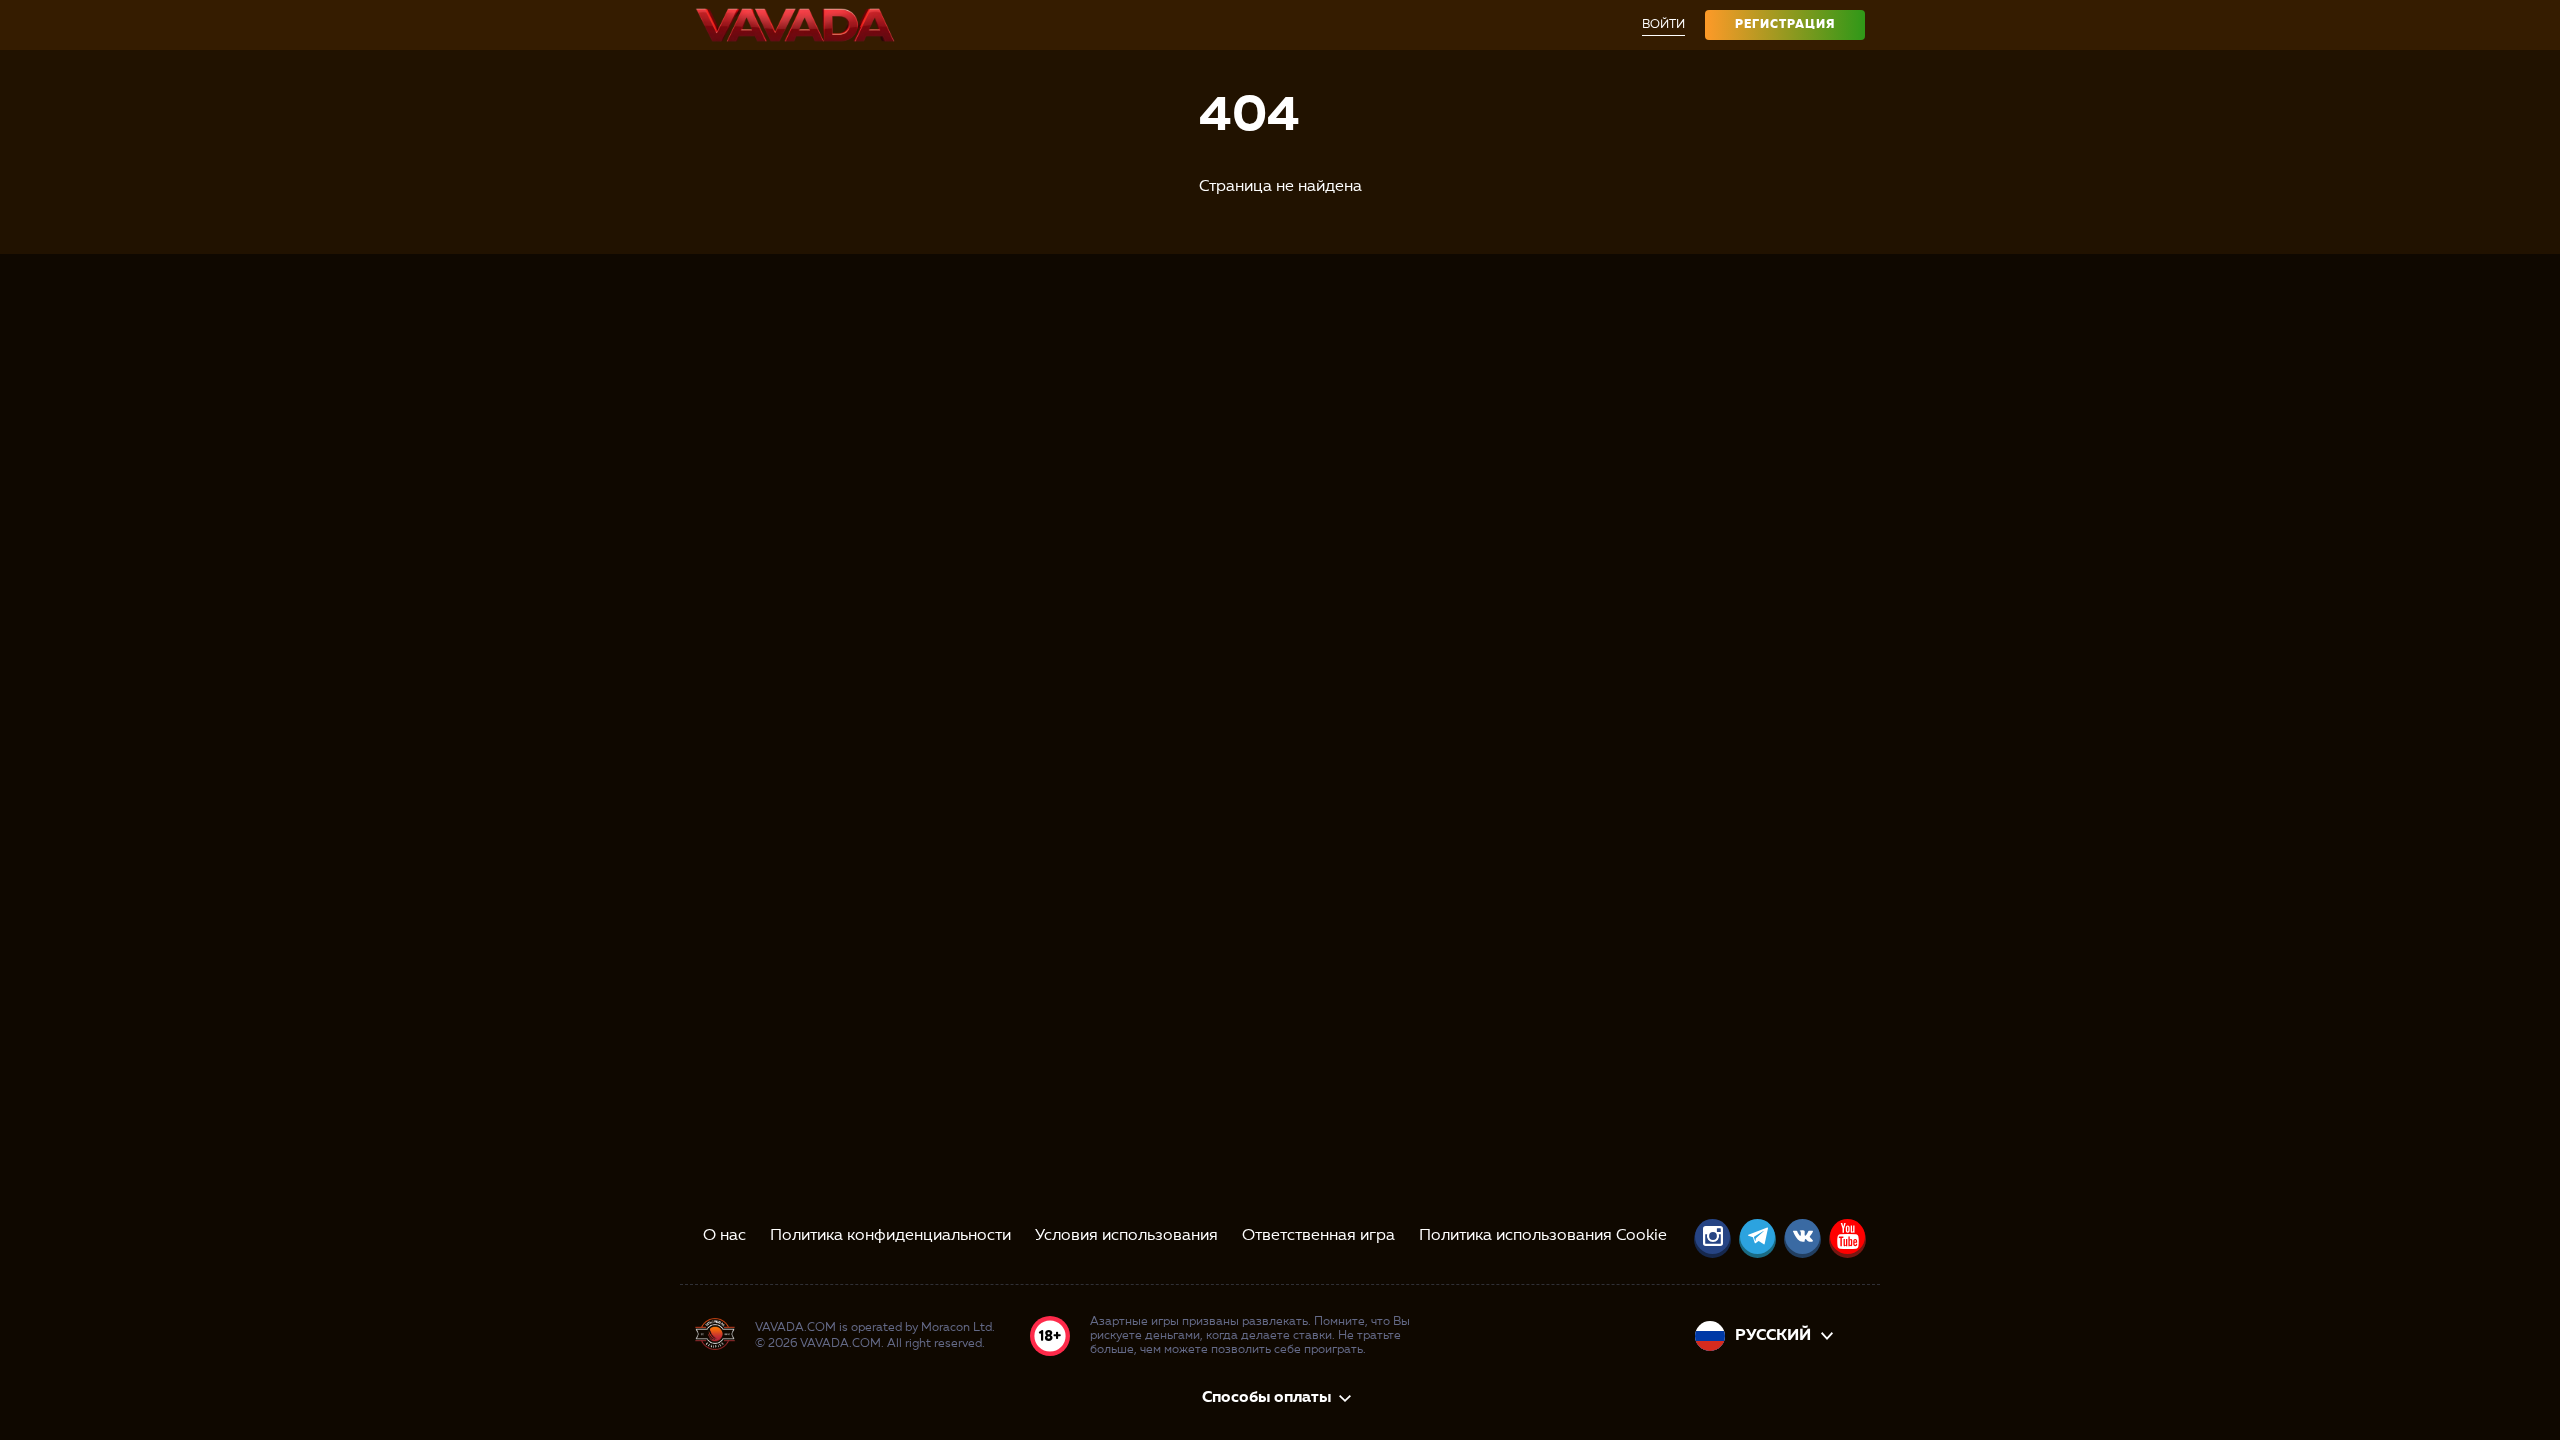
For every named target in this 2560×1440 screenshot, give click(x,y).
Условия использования (1126, 1236)
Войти (1663, 25)
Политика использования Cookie (1543, 1236)
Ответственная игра (1318, 1236)
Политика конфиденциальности (890, 1236)
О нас (724, 1236)
